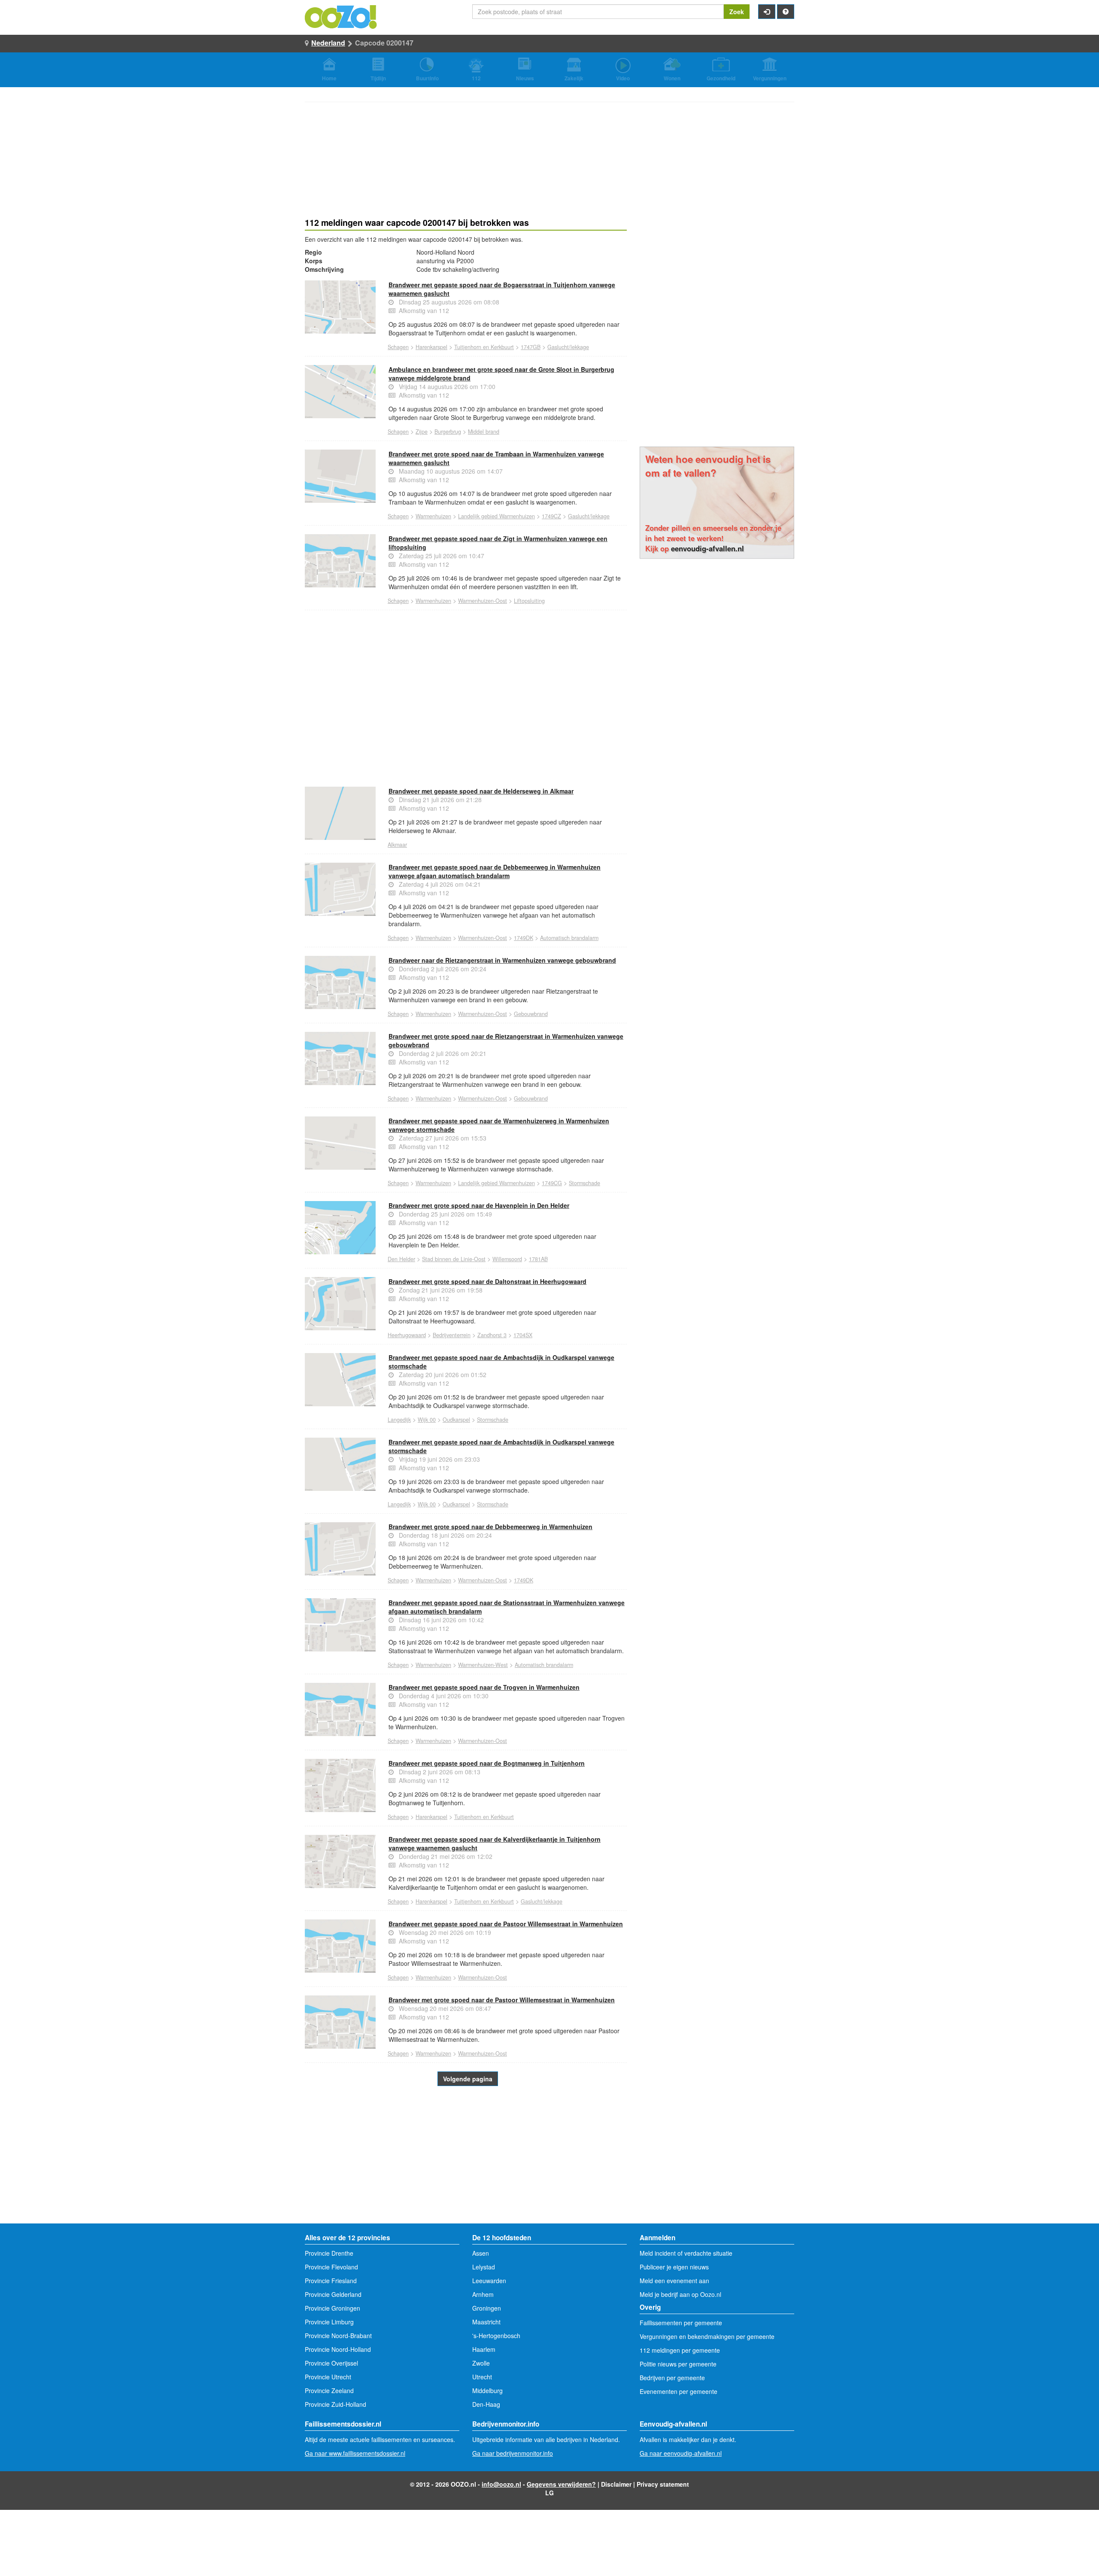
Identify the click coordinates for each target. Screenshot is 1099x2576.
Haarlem (484, 2349)
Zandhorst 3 (492, 1335)
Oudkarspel (456, 1420)
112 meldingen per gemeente (680, 2350)
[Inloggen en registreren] (767, 12)
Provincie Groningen (332, 2308)
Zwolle (481, 2363)
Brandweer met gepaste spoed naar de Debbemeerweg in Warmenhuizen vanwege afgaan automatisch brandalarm (495, 871)
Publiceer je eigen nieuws (674, 2267)
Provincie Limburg (329, 2322)
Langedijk (399, 1420)
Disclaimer (616, 2484)
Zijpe (422, 432)
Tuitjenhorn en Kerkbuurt (484, 347)
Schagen (398, 347)
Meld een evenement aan (674, 2281)
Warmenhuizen (433, 516)
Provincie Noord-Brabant (338, 2336)
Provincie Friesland (331, 2281)
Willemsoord (507, 1259)
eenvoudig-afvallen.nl (707, 548)
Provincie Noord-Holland (338, 2349)
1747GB (531, 347)
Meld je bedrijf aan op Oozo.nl (680, 2294)
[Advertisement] (466, 687)
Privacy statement (663, 2484)
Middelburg (487, 2390)
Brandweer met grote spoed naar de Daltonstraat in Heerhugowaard (487, 1281)
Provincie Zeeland (329, 2390)
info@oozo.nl (501, 2484)
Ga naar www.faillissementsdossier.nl (355, 2453)
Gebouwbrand (531, 1014)
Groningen (487, 2308)
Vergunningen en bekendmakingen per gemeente (707, 2336)
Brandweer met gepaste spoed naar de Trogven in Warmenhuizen (484, 1687)
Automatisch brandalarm (569, 938)
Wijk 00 (427, 1420)
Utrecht (482, 2377)
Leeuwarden (489, 2281)
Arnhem (483, 2294)
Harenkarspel (431, 347)
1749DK (524, 938)
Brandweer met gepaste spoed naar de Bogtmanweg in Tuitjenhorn (487, 1763)
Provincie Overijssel (331, 2363)
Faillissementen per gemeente (681, 2323)
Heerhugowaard (407, 1335)
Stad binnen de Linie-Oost (454, 1259)
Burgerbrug (448, 432)
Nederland (328, 43)
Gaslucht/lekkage (568, 347)
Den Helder (401, 1259)
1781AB (538, 1259)
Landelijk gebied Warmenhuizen (496, 516)
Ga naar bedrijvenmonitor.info (513, 2453)
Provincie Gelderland (333, 2294)
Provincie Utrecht (328, 2377)
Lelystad (484, 2267)
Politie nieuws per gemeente (678, 2364)
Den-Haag (486, 2404)
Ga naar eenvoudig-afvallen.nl (681, 2453)
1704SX (523, 1335)
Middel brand (484, 432)
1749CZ (551, 516)
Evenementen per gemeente (679, 2391)
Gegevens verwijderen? (561, 2484)
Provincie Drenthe (329, 2253)
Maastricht (486, 2322)
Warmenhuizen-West (483, 1665)
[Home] (341, 16)
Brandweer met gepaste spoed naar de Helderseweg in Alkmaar (481, 791)
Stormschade (584, 1183)
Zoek (737, 12)
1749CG (552, 1183)
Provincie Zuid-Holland (335, 2404)
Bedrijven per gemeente (672, 2378)
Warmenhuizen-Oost (483, 601)
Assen (481, 2253)
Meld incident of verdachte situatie (686, 2253)
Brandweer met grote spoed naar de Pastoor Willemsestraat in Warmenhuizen (502, 2000)
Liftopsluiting (529, 601)
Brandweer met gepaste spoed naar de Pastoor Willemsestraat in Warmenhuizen (506, 1924)
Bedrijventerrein (452, 1335)
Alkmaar (397, 845)
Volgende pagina (468, 2079)
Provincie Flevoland (331, 2267)
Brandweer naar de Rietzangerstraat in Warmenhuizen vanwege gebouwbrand (502, 960)
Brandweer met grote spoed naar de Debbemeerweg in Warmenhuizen (490, 1527)
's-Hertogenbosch (496, 2336)
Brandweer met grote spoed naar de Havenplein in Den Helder (479, 1205)
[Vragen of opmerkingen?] (786, 12)
